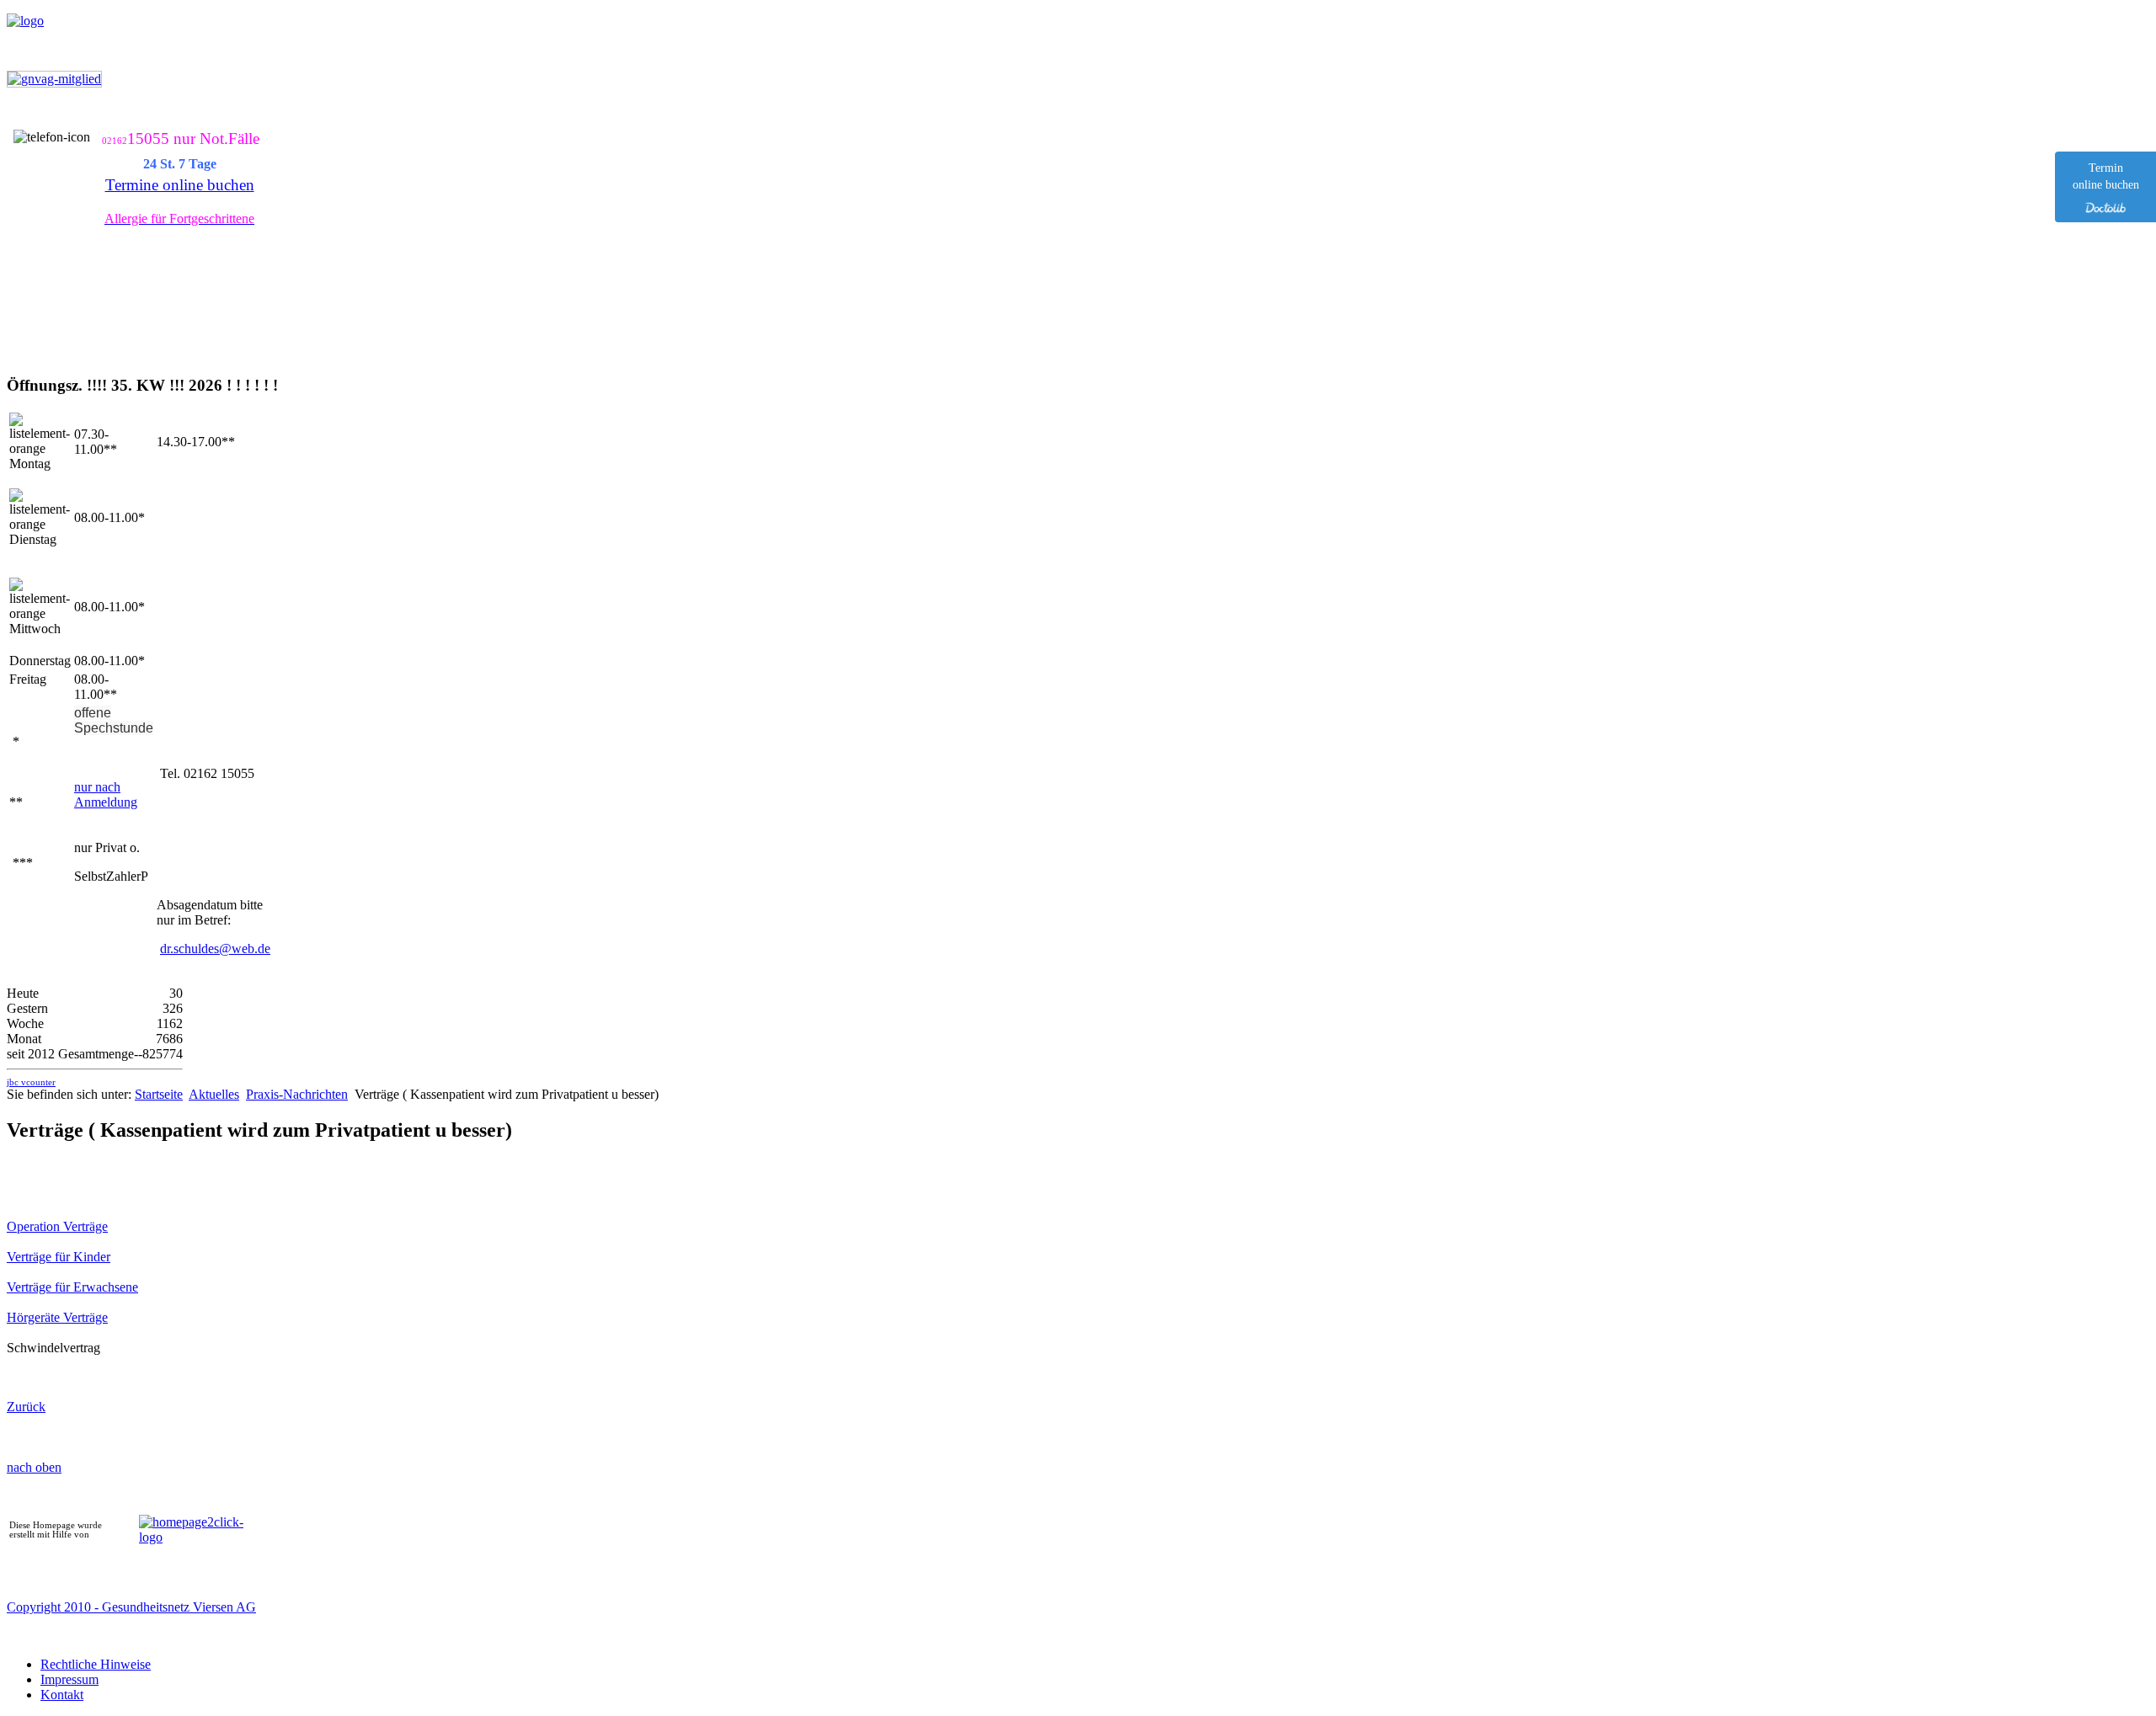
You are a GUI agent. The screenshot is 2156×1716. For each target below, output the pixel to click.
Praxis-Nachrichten (297, 1094)
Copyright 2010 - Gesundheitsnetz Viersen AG (131, 1607)
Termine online (177, 117)
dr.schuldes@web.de (215, 949)
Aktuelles (294, 117)
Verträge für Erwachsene (72, 1287)
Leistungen (507, 117)
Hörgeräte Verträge (57, 1317)
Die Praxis (398, 117)
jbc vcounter (31, 1082)
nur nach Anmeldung (106, 794)
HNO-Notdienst (718, 117)
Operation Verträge (57, 1226)
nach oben (34, 1467)
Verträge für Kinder (59, 1257)
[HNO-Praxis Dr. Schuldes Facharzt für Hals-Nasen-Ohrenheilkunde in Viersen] (25, 21)
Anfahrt (606, 117)
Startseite (60, 117)
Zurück (26, 1407)
